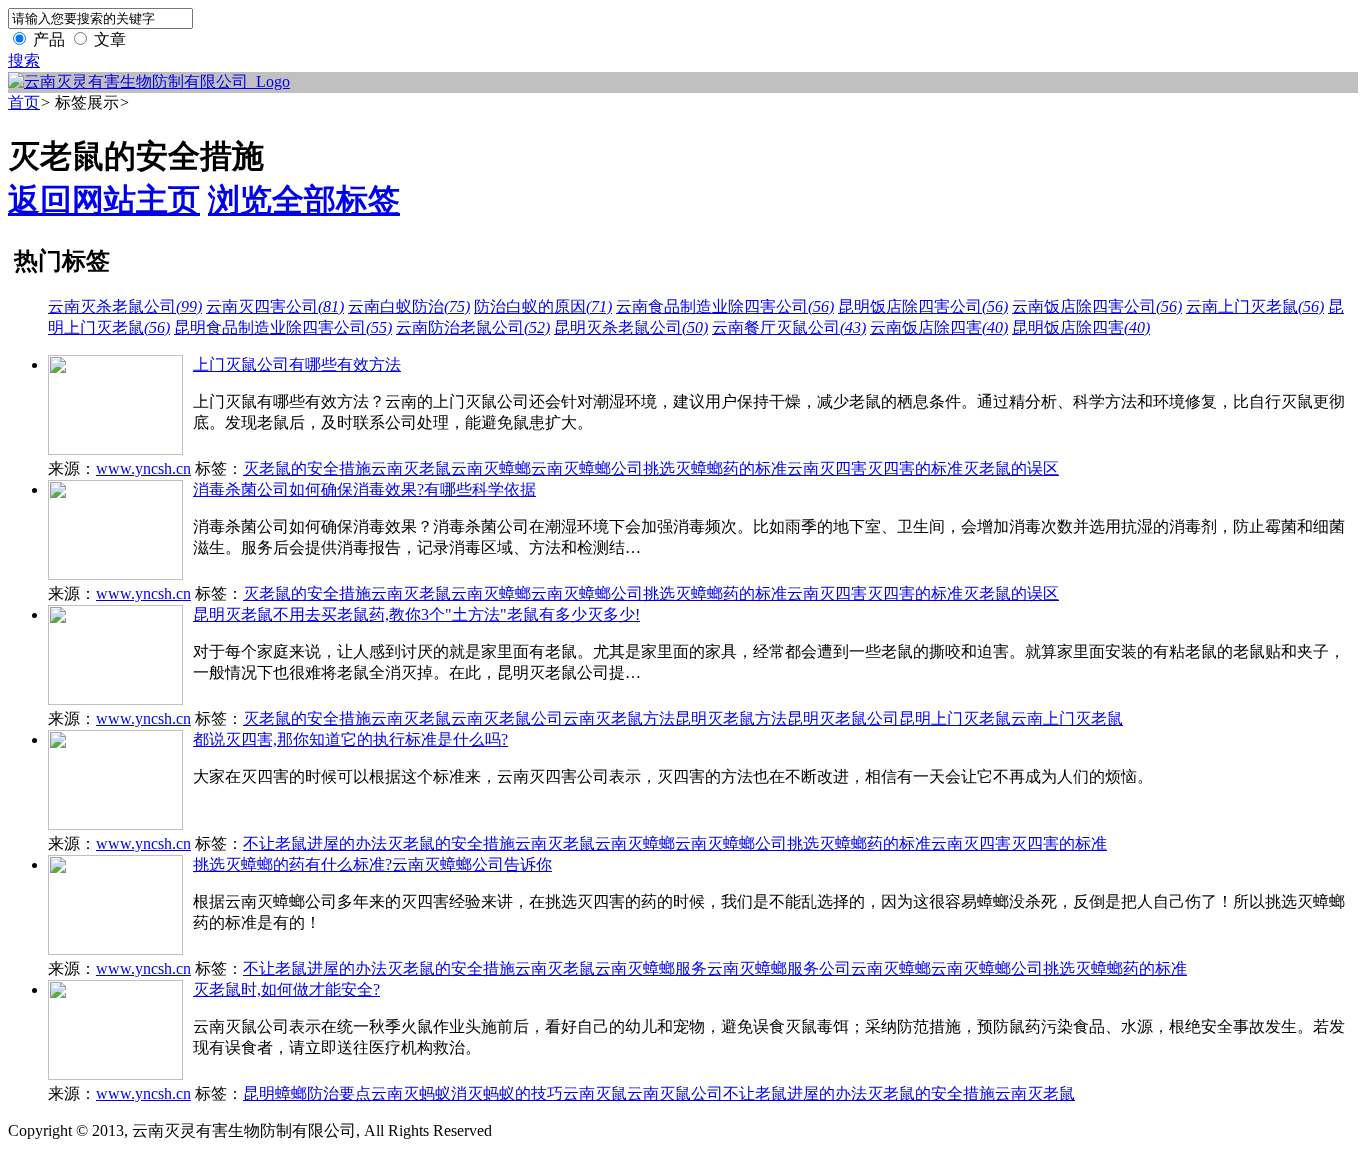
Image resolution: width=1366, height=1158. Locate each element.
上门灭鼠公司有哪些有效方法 (297, 364)
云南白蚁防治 (409, 306)
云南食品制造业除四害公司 (725, 306)
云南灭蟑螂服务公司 (779, 968)
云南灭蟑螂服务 (651, 968)
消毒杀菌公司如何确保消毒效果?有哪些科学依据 (364, 489)
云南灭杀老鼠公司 (125, 306)
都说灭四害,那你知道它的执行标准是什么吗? (350, 739)
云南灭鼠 (595, 1093)
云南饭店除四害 (939, 327)
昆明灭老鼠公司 (843, 718)
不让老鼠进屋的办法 (315, 843)
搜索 (24, 60)
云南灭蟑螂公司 (587, 468)
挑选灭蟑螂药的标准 (715, 468)
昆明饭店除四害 (1081, 327)
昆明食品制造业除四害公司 (283, 327)
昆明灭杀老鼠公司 (631, 327)
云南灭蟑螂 (491, 468)
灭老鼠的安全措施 (307, 468)
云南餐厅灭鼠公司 (789, 327)
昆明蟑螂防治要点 (307, 1093)
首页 (24, 102)
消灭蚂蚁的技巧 (507, 1093)
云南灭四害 (827, 468)
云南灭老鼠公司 (507, 718)
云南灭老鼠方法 (619, 718)
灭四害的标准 (915, 468)
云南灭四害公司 (275, 306)
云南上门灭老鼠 (1255, 306)
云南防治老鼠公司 (473, 327)
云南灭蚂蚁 (411, 1093)
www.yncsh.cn (143, 468)
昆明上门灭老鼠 (955, 718)
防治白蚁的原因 (543, 306)
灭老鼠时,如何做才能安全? (286, 989)
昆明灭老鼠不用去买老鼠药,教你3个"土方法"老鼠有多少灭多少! (416, 614)
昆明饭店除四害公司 (923, 306)
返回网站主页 (104, 200)
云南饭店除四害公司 (1097, 306)
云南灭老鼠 (411, 468)
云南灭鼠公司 (675, 1093)
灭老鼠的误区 (1011, 468)
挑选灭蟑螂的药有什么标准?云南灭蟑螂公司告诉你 (372, 864)
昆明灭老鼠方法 (731, 718)
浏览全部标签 (304, 200)
